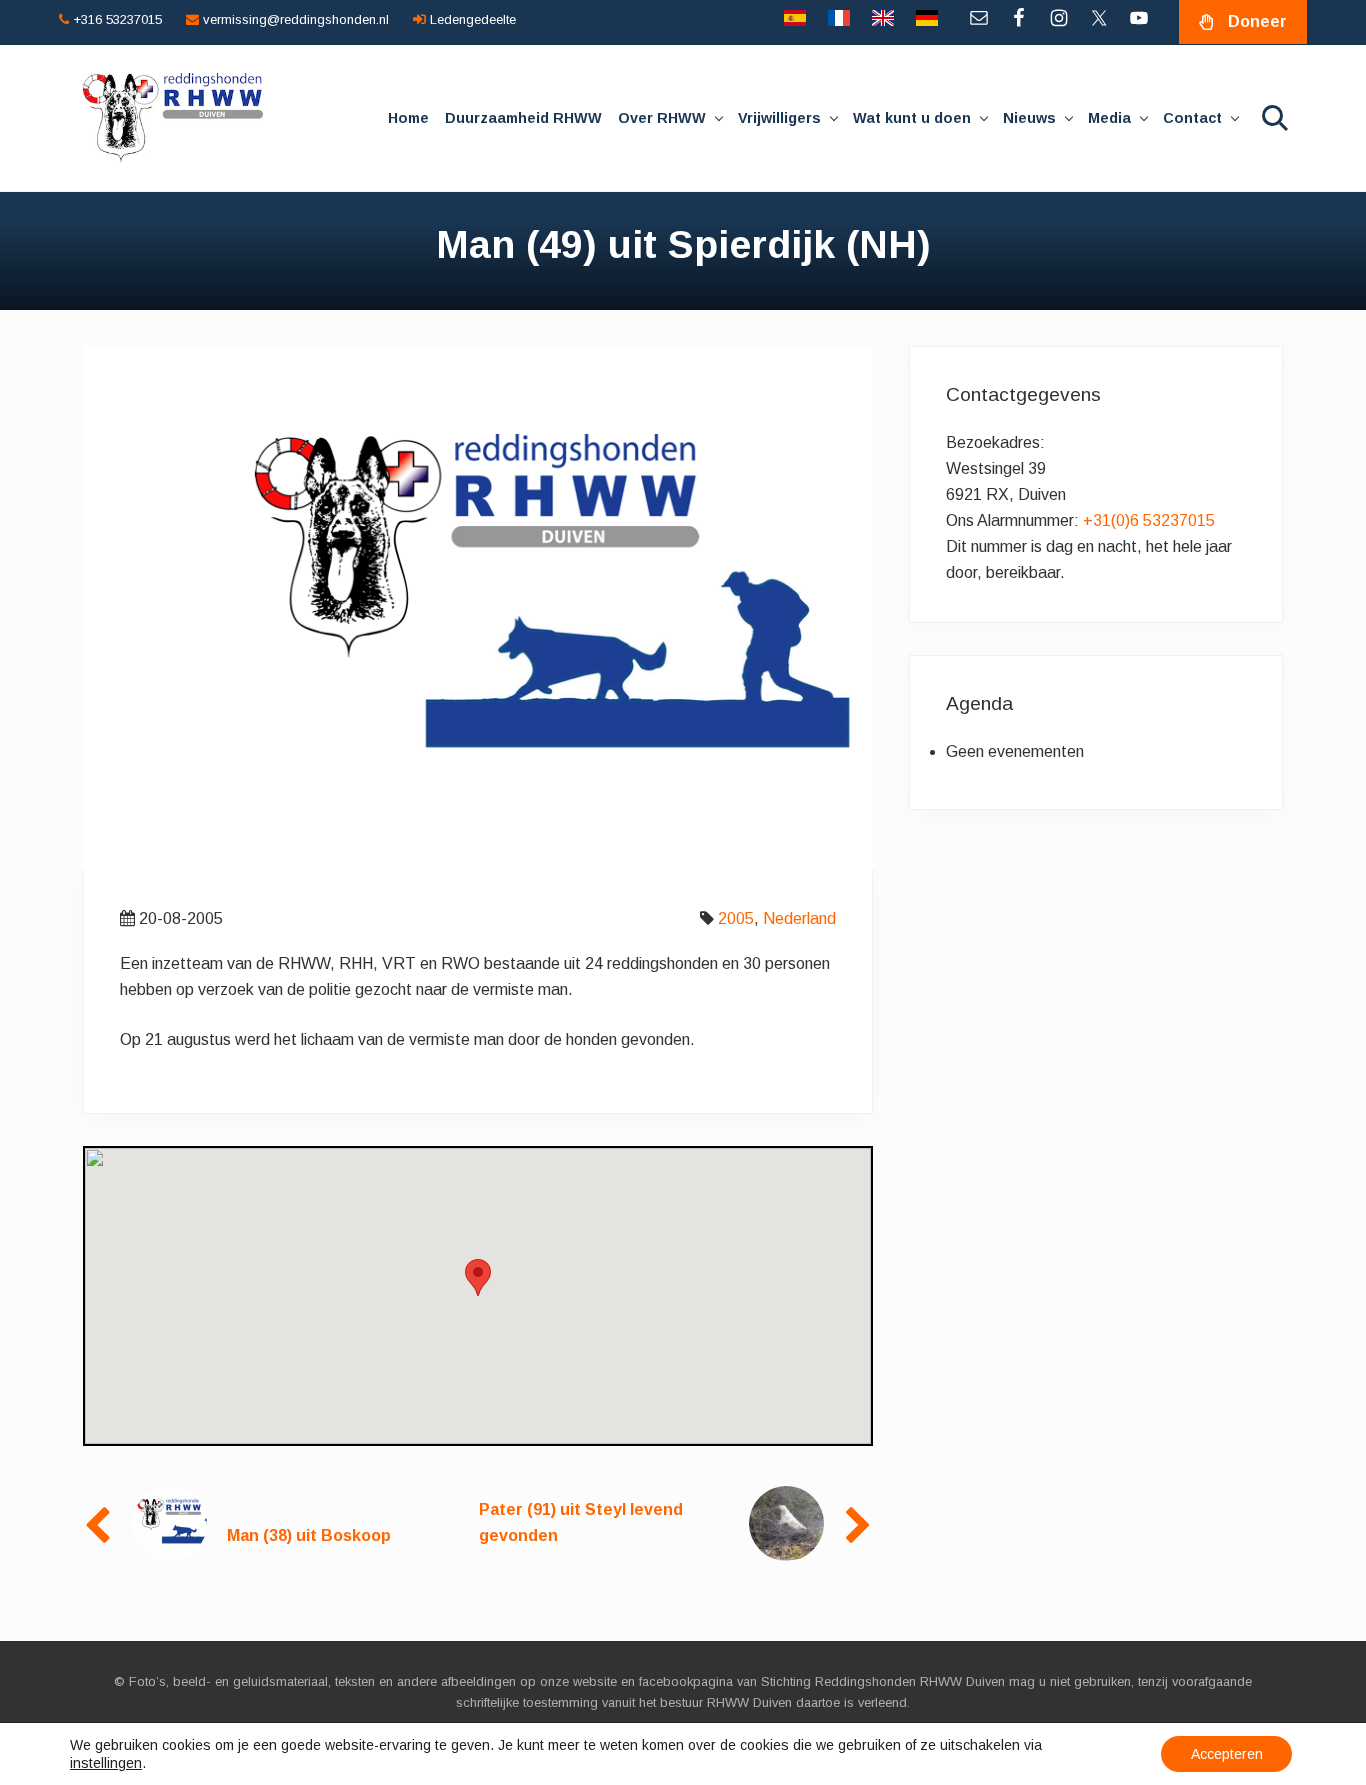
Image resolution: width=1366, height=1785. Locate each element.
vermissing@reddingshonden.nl (294, 19)
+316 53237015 (115, 19)
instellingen (106, 1763)
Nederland (799, 918)
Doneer (1257, 21)
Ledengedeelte (471, 19)
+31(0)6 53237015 (1149, 520)
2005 (736, 918)
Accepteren (1227, 1754)
